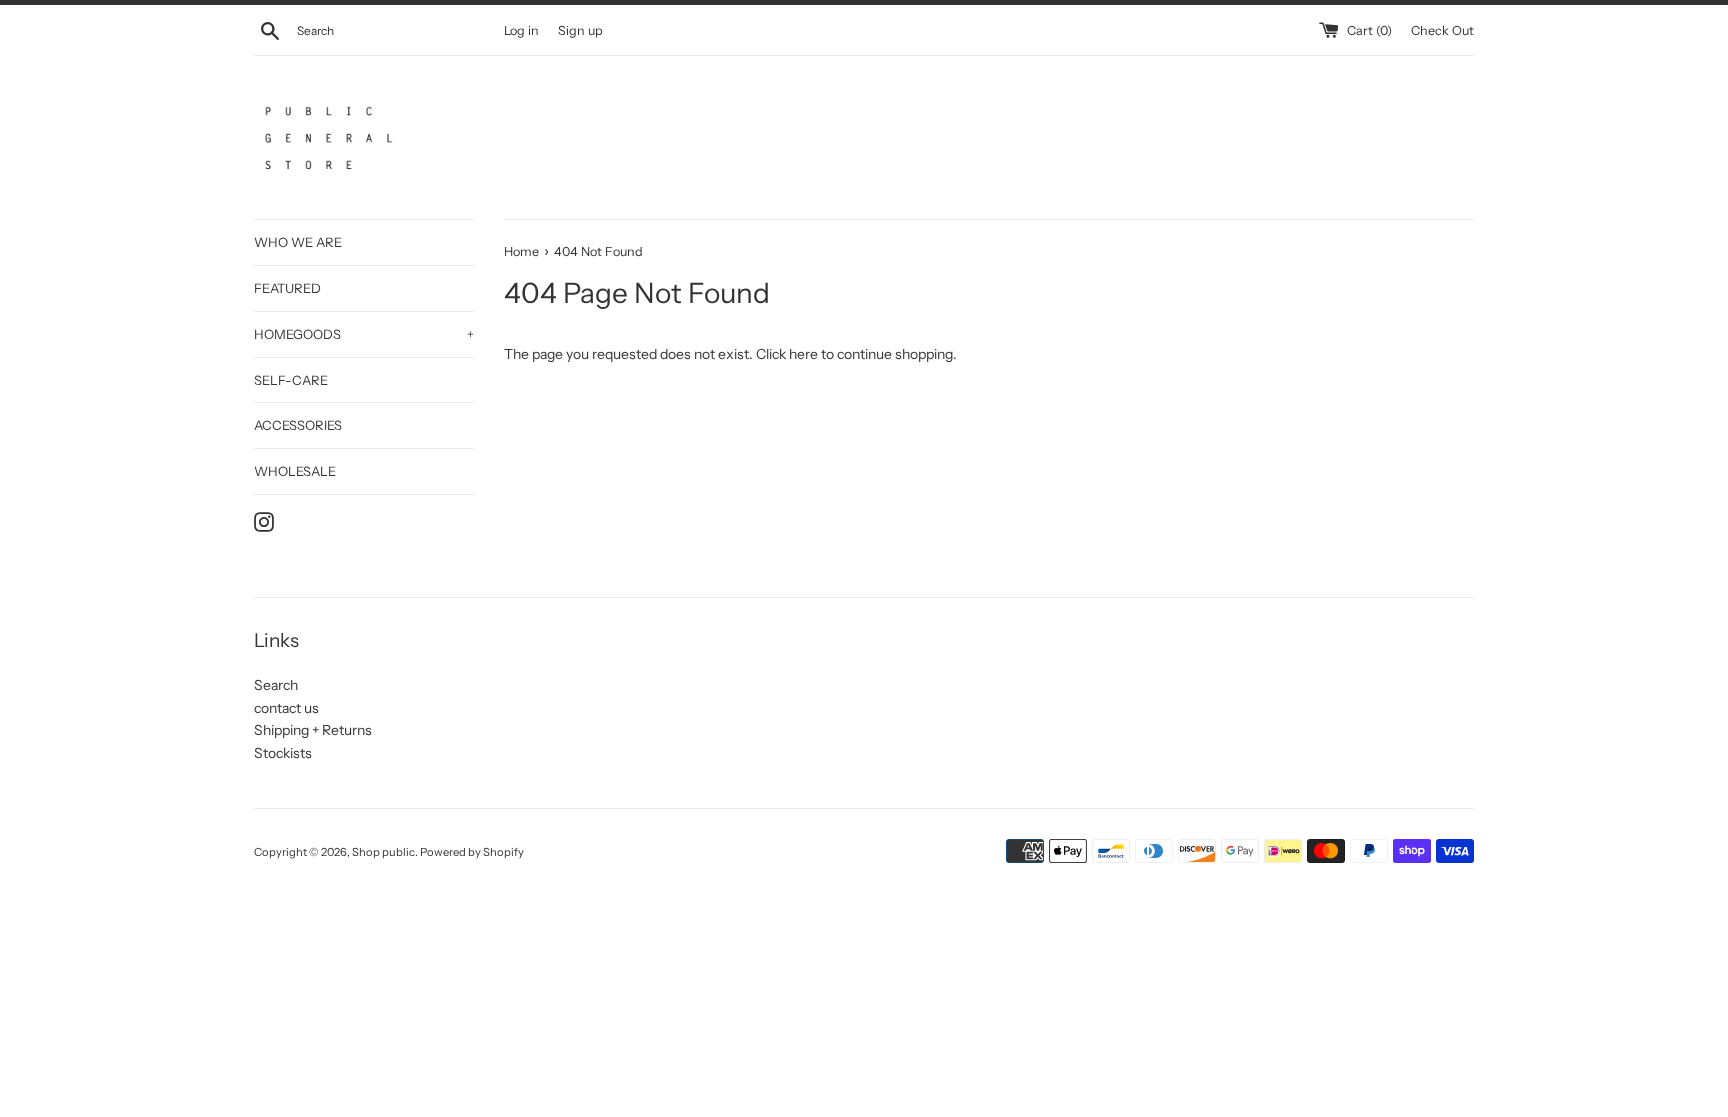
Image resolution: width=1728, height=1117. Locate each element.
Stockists (283, 753)
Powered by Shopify (472, 852)
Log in (521, 30)
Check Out (1442, 30)
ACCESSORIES (298, 425)
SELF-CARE (291, 380)
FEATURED (287, 288)
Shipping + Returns (313, 730)
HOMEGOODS (364, 334)
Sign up (580, 30)
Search (276, 685)
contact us (286, 708)
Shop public (383, 852)
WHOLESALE (295, 471)
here (803, 354)
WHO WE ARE (298, 242)
